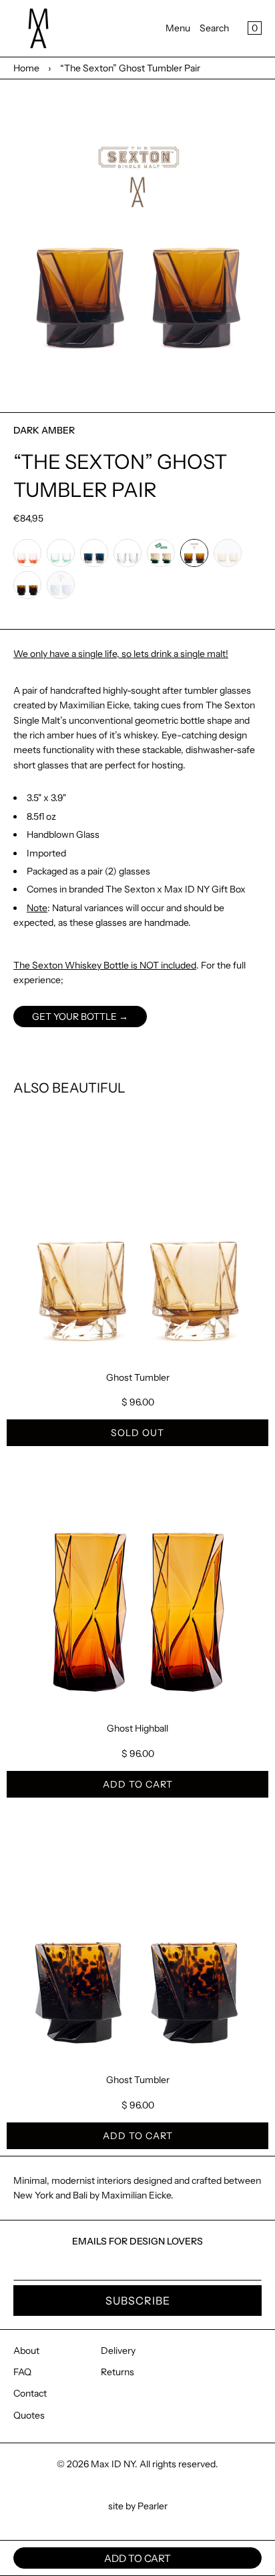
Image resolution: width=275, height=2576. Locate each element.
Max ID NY (113, 2464)
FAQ (22, 2372)
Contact (30, 2393)
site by (123, 2506)
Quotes (29, 2415)
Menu (178, 28)
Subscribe (138, 2301)
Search (214, 28)
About (26, 2351)
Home (26, 68)
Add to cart (138, 1784)
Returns (117, 2372)
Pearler (153, 2506)
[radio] (27, 553)
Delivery (118, 2351)
